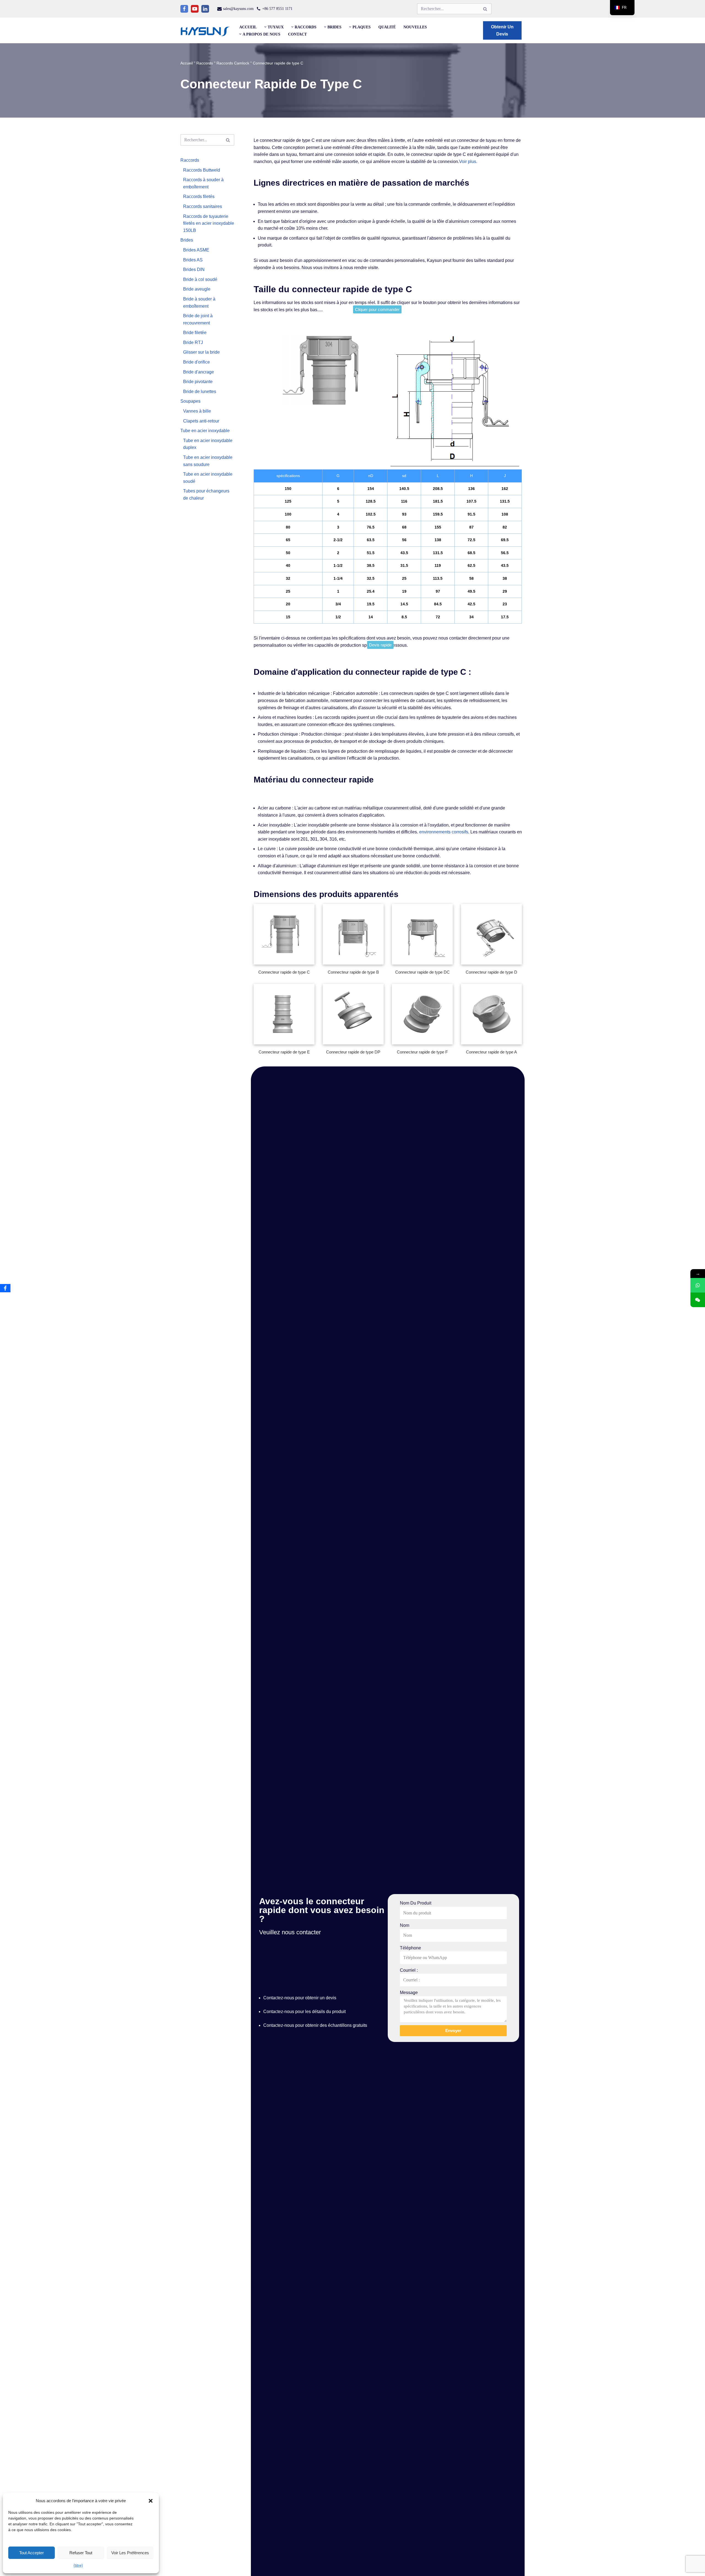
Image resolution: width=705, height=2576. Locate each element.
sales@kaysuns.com (238, 9)
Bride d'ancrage (199, 372)
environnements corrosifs (444, 832)
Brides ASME (196, 250)
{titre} (78, 2565)
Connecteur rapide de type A (491, 1052)
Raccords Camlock (233, 63)
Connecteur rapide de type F (422, 1052)
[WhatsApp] (698, 1285)
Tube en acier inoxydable (205, 431)
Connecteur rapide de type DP (353, 1052)
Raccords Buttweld (202, 170)
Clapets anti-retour (201, 421)
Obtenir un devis (502, 30)
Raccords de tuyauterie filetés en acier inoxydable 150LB (209, 223)
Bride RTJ (193, 342)
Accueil (248, 27)
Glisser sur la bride (201, 352)
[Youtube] (195, 9)
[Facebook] (184, 9)
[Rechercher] (485, 9)
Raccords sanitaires (203, 206)
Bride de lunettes (200, 392)
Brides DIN (194, 269)
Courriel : (409, 1970)
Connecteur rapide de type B (353, 972)
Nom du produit (416, 1903)
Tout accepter (32, 2553)
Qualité (387, 27)
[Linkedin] (205, 9)
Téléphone (410, 1948)
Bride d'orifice (196, 362)
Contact (297, 34)
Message (409, 1993)
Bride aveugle (197, 289)
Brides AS (193, 260)
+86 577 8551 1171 (277, 9)
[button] (151, 2501)
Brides (187, 240)
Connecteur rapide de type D (491, 972)
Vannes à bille (197, 411)
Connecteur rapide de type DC (422, 972)
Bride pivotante (198, 382)
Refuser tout (81, 2553)
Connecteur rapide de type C (284, 972)
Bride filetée (195, 333)
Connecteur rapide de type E (284, 1052)
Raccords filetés (199, 197)
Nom (405, 1925)
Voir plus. (468, 162)
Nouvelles (415, 27)
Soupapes (190, 401)
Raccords (205, 63)
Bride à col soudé (200, 279)
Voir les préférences (130, 2553)
